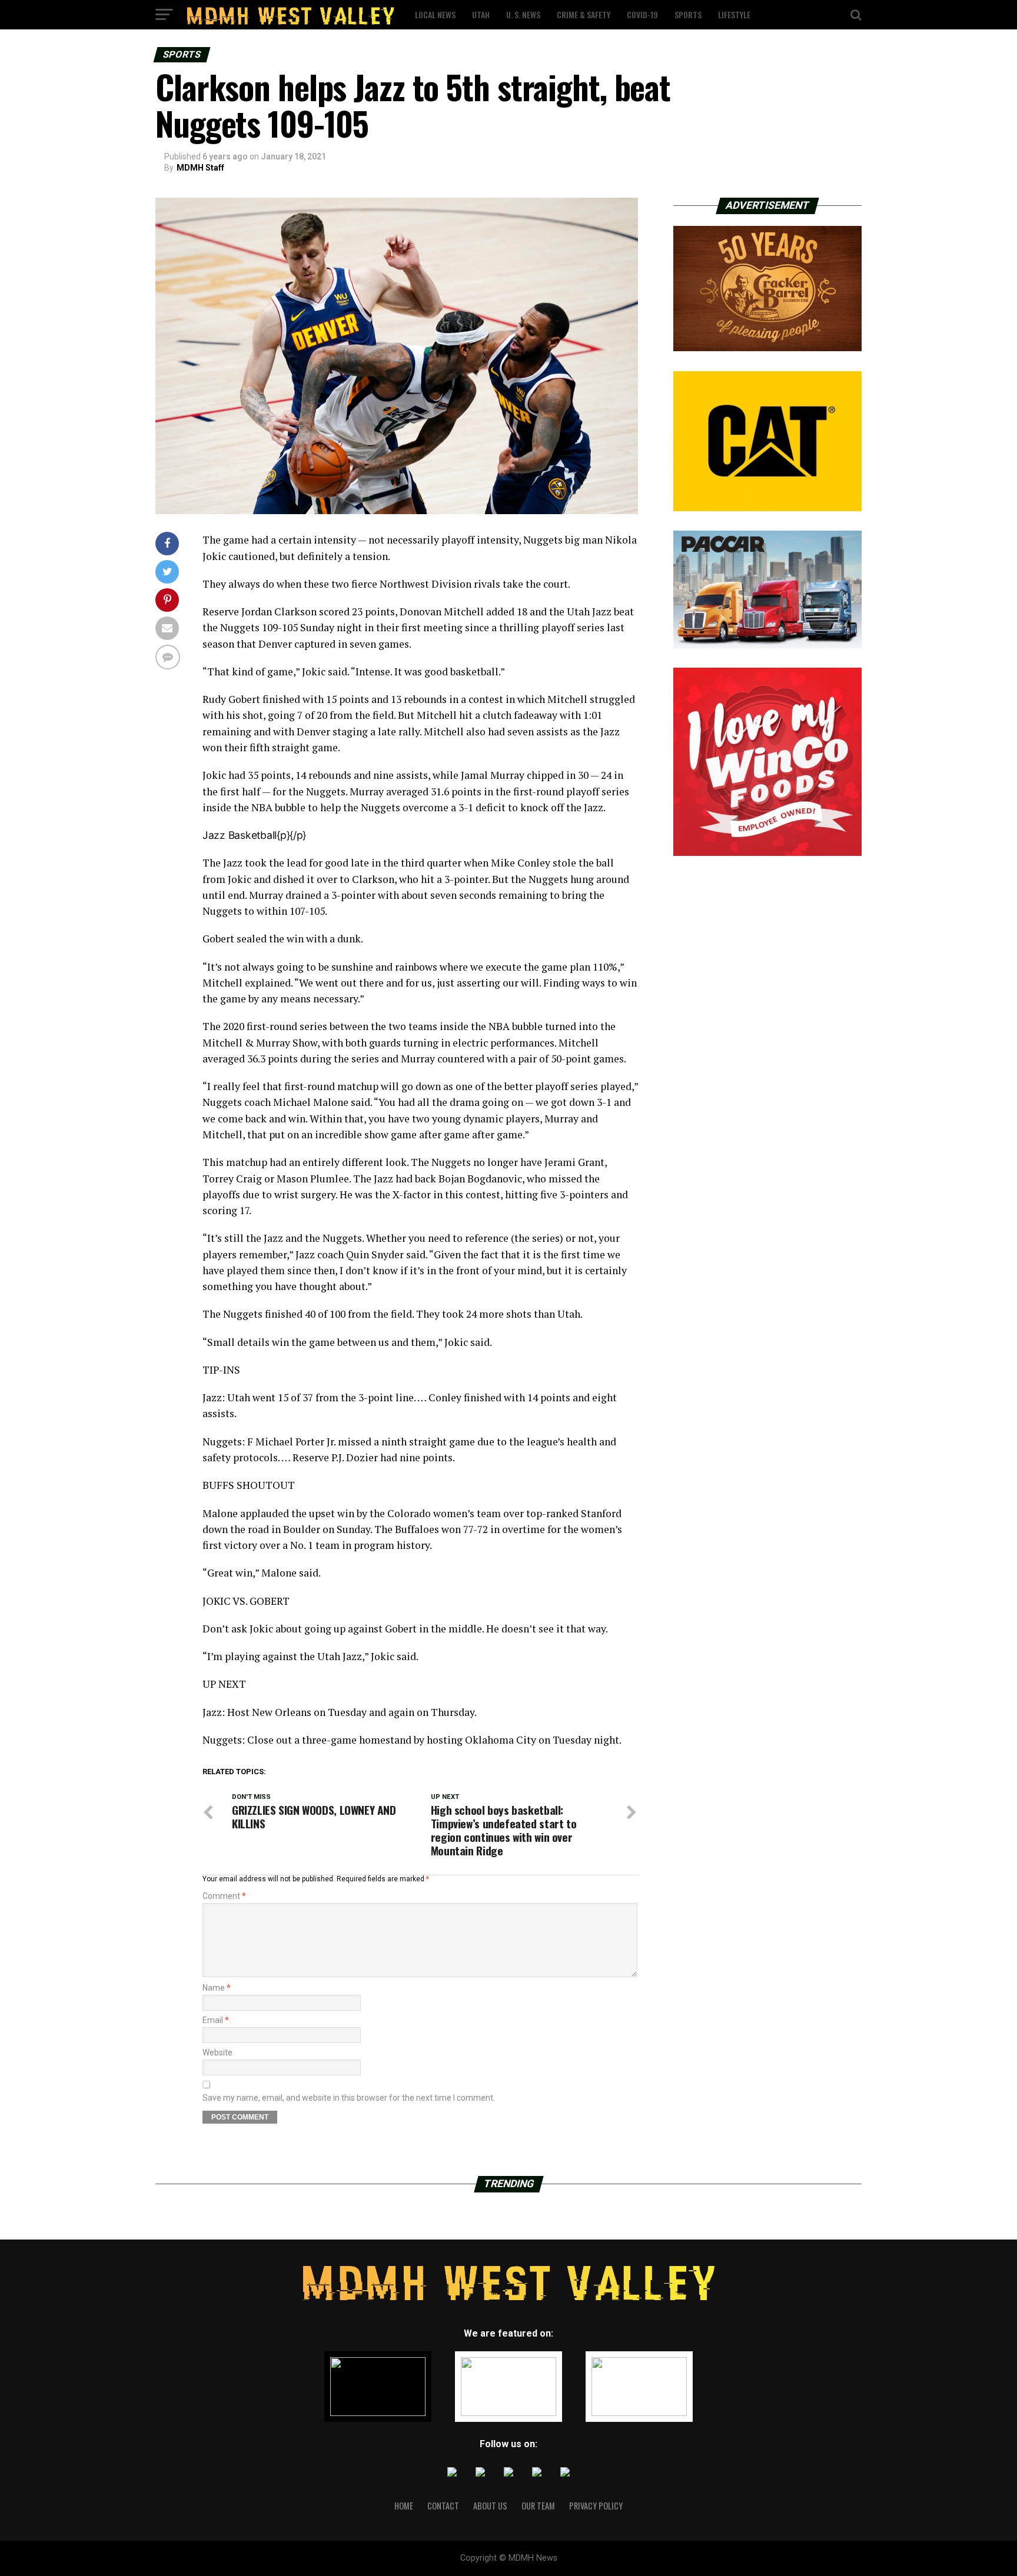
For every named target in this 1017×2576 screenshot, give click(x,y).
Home (404, 2506)
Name (217, 1988)
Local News (435, 14)
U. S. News (523, 14)
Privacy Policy (596, 2506)
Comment (224, 1896)
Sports (688, 14)
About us (490, 2506)
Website (217, 2052)
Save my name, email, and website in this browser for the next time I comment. (349, 2098)
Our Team (538, 2506)
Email (216, 2020)
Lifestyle (734, 14)
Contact (443, 2506)
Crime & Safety (584, 14)
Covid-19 (642, 14)
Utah (481, 14)
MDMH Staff (200, 168)
